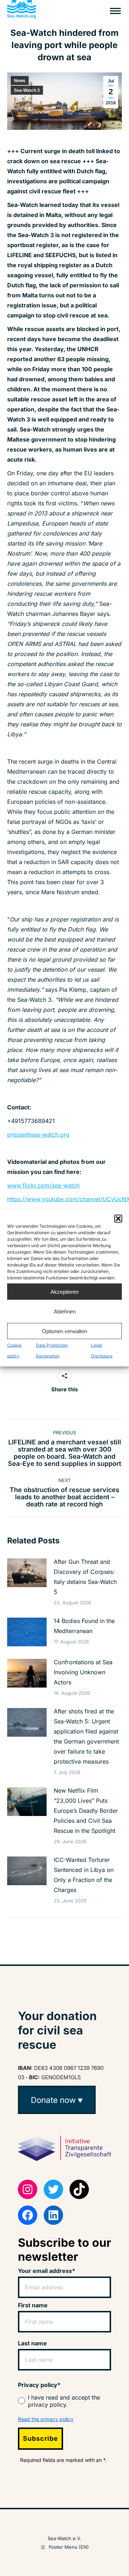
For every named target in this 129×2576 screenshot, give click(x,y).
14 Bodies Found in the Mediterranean (84, 1626)
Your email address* (47, 2271)
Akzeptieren (64, 1291)
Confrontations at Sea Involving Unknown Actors (83, 1672)
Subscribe (40, 2438)
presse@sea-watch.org (38, 1134)
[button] (118, 1219)
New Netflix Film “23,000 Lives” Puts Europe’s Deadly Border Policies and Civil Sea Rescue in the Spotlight (86, 1811)
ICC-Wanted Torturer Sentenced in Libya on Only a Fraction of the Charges (84, 1875)
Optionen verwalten (64, 1331)
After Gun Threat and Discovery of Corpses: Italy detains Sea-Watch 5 (85, 1577)
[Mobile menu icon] (115, 11)
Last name (32, 2343)
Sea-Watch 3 (27, 90)
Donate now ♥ (57, 2100)
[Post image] (27, 1573)
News (20, 81)
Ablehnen (65, 1311)
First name (33, 2305)
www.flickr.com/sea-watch (43, 1185)
